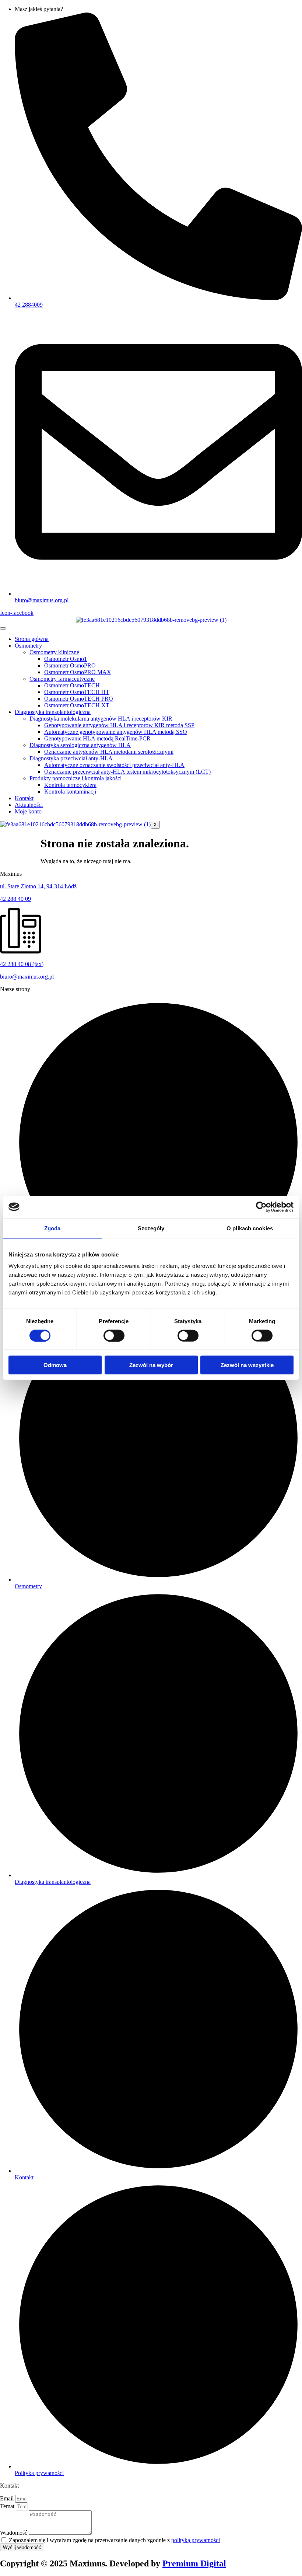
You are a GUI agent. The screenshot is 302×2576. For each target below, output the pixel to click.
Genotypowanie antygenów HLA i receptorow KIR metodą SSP (119, 725)
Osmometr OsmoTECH (72, 685)
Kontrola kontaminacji (70, 792)
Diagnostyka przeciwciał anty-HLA (71, 758)
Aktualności (29, 805)
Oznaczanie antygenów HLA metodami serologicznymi (109, 752)
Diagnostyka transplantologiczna (53, 712)
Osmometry (28, 646)
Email (8, 2498)
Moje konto (28, 811)
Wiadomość (14, 2533)
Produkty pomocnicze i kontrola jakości (75, 778)
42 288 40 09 (15, 899)
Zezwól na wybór (151, 1365)
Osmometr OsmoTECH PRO (79, 699)
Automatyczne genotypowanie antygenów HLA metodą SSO (116, 732)
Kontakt (24, 798)
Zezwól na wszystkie (247, 1365)
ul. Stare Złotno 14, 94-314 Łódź (38, 886)
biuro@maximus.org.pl (27, 977)
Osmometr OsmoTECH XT (77, 705)
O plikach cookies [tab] (250, 1228)
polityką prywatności (196, 2540)
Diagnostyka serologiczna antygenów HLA (80, 745)
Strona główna (32, 639)
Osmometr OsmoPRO (70, 665)
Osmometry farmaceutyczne (62, 679)
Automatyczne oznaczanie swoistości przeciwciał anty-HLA (114, 765)
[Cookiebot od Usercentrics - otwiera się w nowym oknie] (261, 1207)
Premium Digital (194, 2563)
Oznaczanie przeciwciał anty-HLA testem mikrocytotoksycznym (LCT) (127, 772)
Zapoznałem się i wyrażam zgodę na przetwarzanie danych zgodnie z (114, 2540)
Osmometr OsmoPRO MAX (78, 672)
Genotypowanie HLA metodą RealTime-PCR (97, 738)
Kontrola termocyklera (70, 785)
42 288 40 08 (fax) (22, 964)
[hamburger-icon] (3, 628)
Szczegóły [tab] (151, 1228)
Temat (8, 2506)
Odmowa (55, 1365)
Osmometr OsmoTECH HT (77, 692)
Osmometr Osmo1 (66, 659)
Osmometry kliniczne (54, 652)
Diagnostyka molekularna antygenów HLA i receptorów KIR (101, 719)
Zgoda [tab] (52, 1228)
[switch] (114, 1335)
